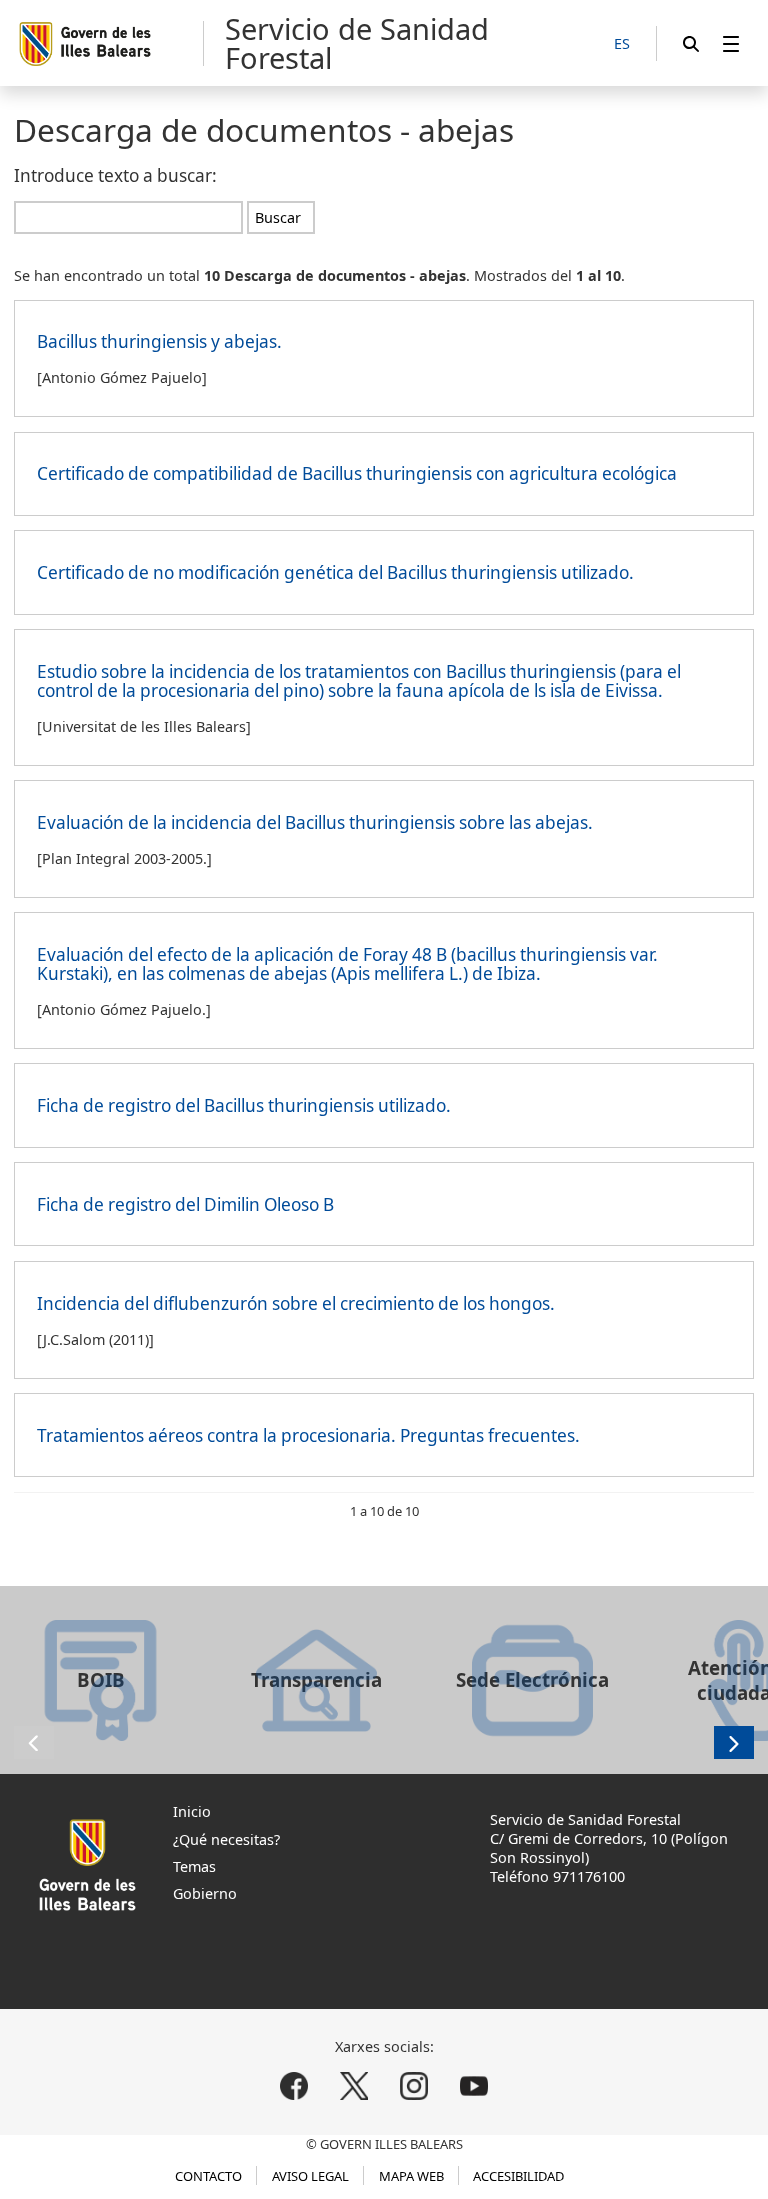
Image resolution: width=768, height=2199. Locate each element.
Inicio (192, 1811)
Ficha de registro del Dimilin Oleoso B (185, 1204)
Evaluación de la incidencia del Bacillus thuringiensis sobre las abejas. (315, 822)
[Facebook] (294, 2086)
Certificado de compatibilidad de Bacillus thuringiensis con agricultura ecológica (357, 473)
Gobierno (205, 1893)
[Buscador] (691, 43)
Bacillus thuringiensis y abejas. (159, 341)
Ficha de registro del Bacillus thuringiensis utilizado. (244, 1105)
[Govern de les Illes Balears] (110, 43)
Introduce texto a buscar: (115, 175)
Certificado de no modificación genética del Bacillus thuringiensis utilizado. (335, 572)
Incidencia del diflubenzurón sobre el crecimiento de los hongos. (296, 1303)
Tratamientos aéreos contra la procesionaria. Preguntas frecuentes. (308, 1435)
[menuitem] (731, 43)
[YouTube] (473, 2086)
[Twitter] (354, 2086)
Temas (194, 1866)
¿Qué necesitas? (226, 1839)
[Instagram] (413, 2086)
